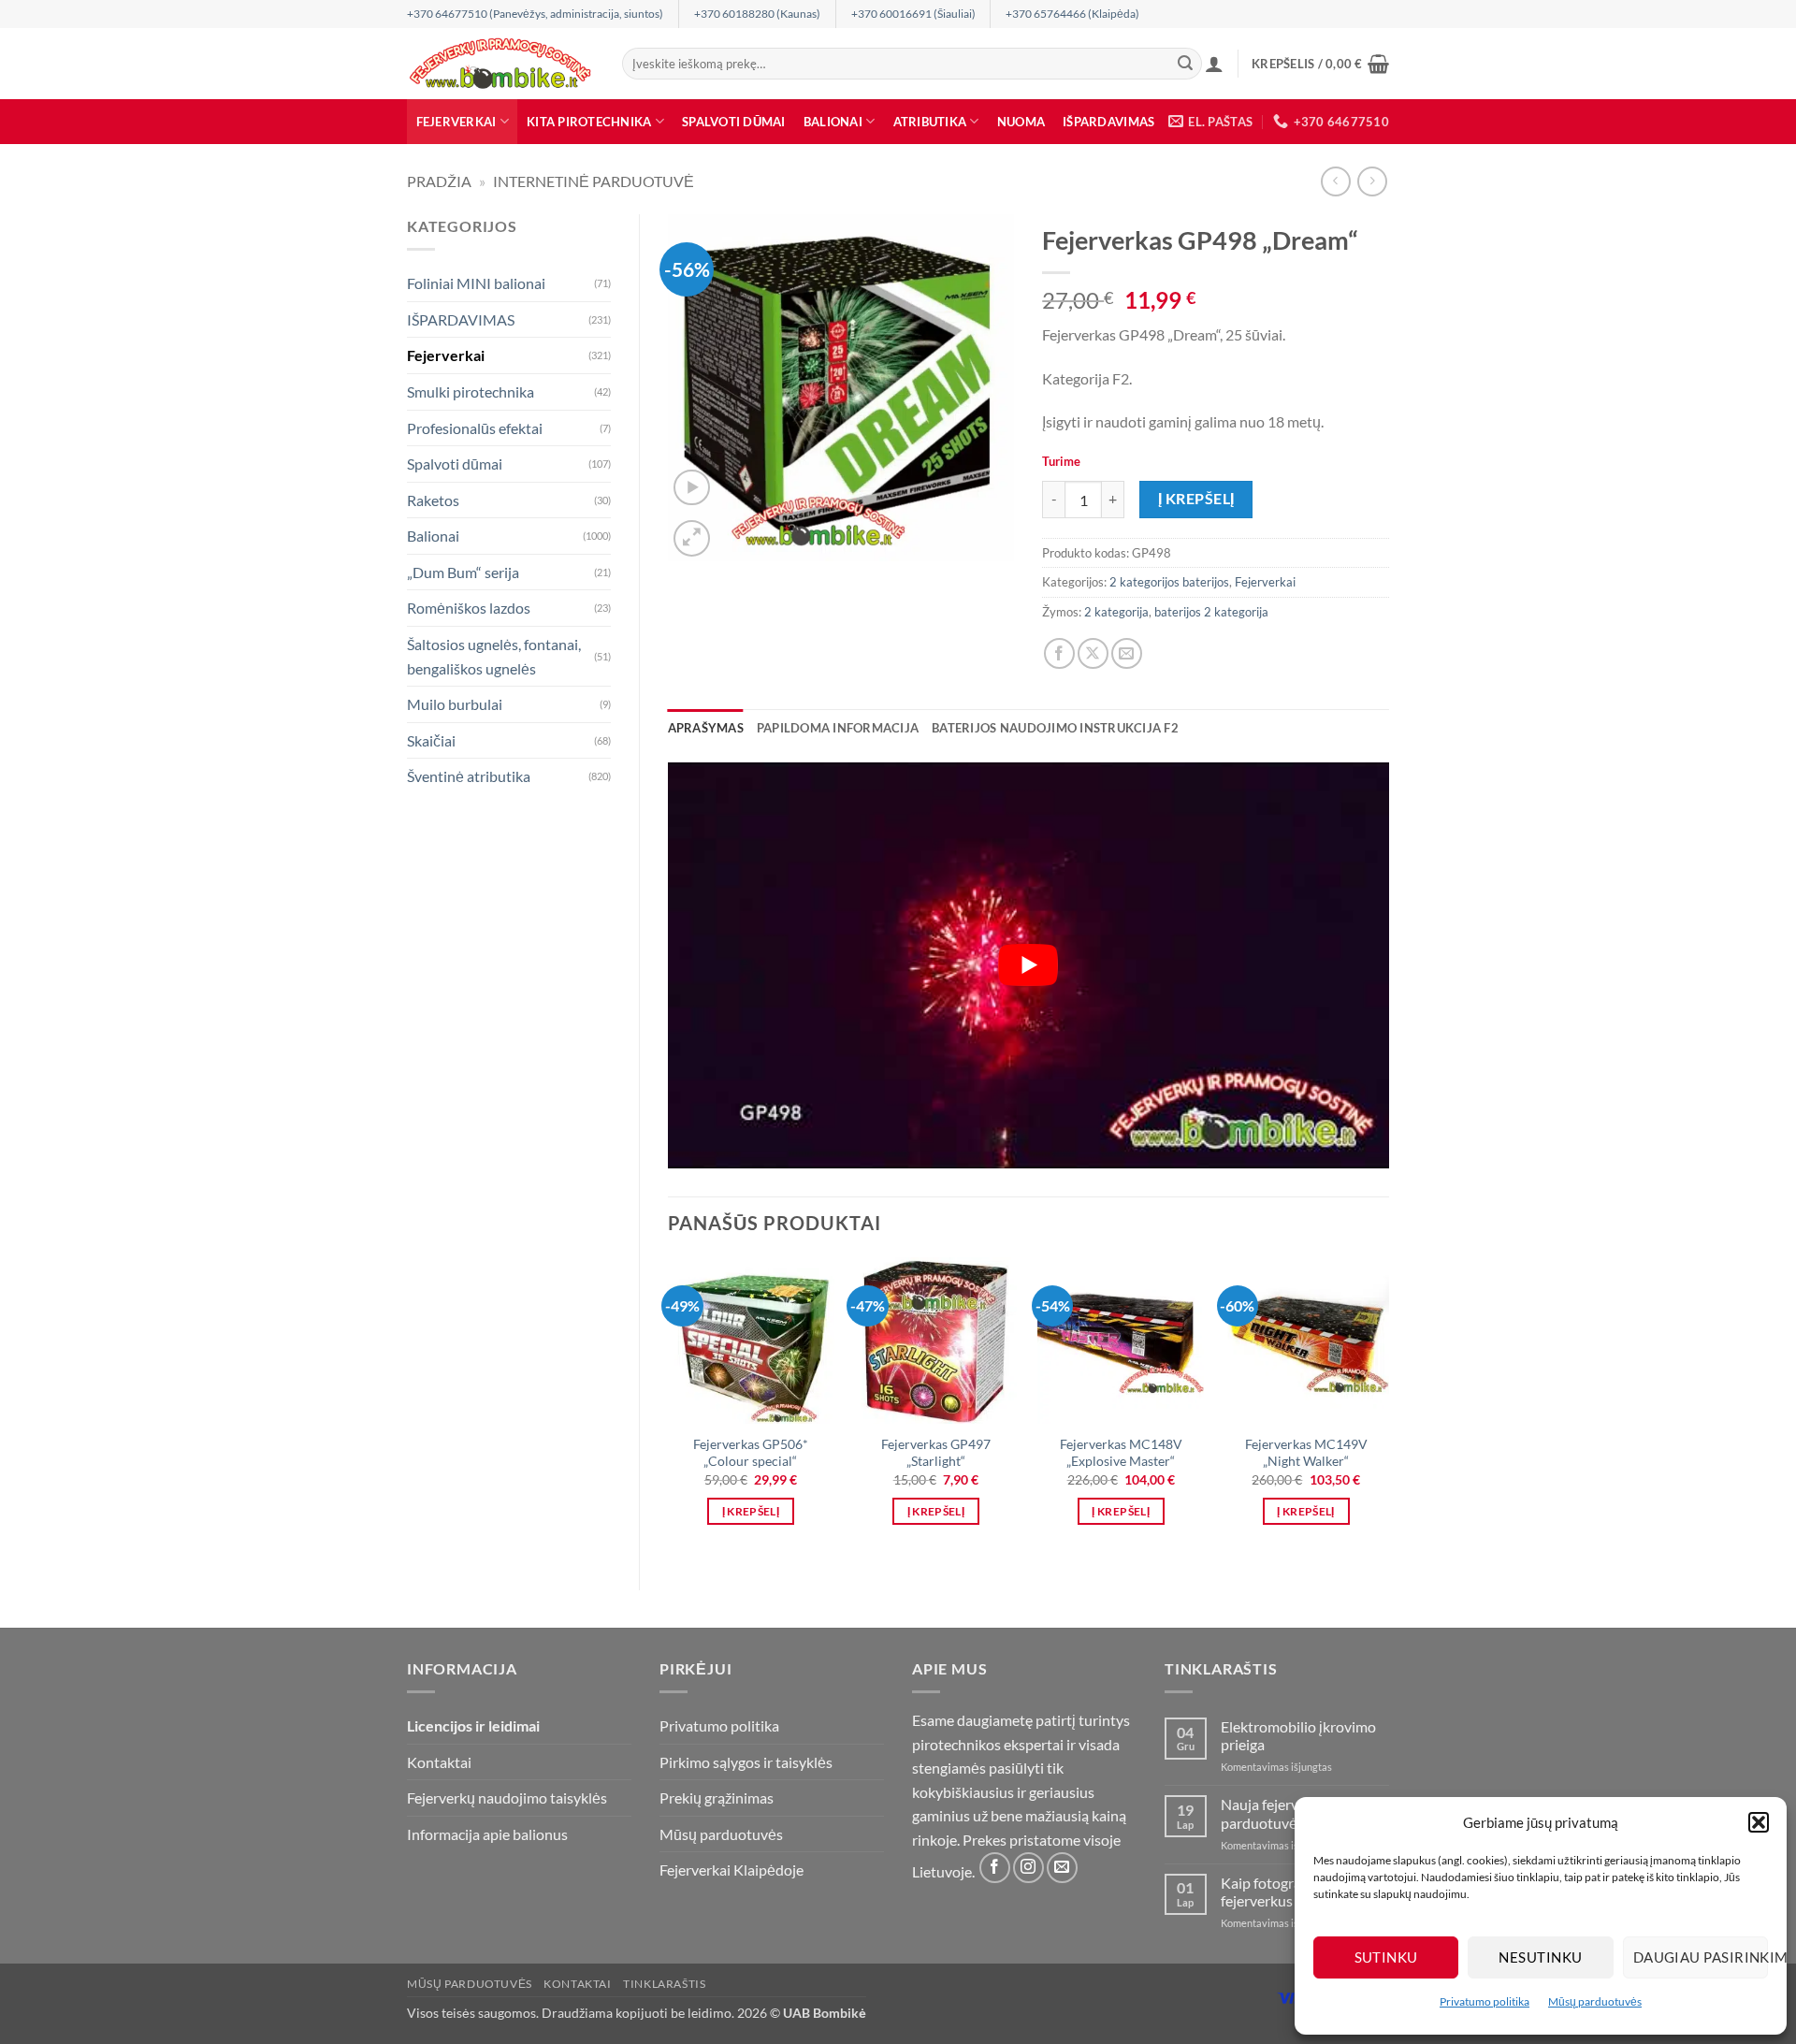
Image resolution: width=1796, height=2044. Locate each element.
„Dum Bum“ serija (463, 572)
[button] (1759, 1822)
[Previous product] (1372, 181)
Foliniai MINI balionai (476, 283)
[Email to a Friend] (1127, 653)
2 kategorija (1116, 612)
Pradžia (439, 181)
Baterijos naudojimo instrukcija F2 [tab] (1055, 728)
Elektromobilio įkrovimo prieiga (1298, 1735)
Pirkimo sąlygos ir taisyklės (746, 1762)
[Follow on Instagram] (1028, 1868)
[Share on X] (1093, 653)
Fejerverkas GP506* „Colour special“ (751, 1453)
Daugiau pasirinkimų (1701, 1957)
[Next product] (1335, 181)
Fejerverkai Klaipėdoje (731, 1870)
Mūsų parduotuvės (1595, 2001)
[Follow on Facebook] (995, 1868)
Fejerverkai (456, 122)
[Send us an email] (1062, 1868)
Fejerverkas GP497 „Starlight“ (936, 1453)
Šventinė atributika (469, 776)
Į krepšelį (1196, 499)
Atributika (930, 122)
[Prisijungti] (1214, 64)
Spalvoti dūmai (734, 122)
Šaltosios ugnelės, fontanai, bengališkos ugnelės (494, 656)
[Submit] (1185, 64)
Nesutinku (1540, 1957)
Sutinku (1386, 1957)
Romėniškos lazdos (469, 608)
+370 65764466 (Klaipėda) (1072, 14)
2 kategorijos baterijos (1169, 582)
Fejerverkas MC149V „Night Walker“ (1306, 1453)
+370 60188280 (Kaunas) (757, 14)
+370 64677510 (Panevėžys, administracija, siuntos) (535, 14)
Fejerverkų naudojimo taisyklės (507, 1798)
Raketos (433, 500)
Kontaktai (439, 1762)
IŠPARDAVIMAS (1108, 122)
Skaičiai (431, 740)
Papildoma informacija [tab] (838, 728)
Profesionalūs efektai (475, 428)
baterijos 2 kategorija (1211, 612)
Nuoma (1021, 122)
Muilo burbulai (455, 704)
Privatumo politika (1485, 2001)
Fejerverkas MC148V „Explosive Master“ (1121, 1453)
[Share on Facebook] (1059, 653)
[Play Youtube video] (1029, 965)
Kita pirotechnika (589, 122)
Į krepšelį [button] (751, 1511)
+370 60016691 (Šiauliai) (913, 14)
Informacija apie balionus (487, 1834)
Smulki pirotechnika (471, 391)
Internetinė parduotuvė (594, 181)
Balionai (833, 122)
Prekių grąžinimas (717, 1798)
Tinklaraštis (664, 1984)
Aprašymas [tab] (706, 728)
